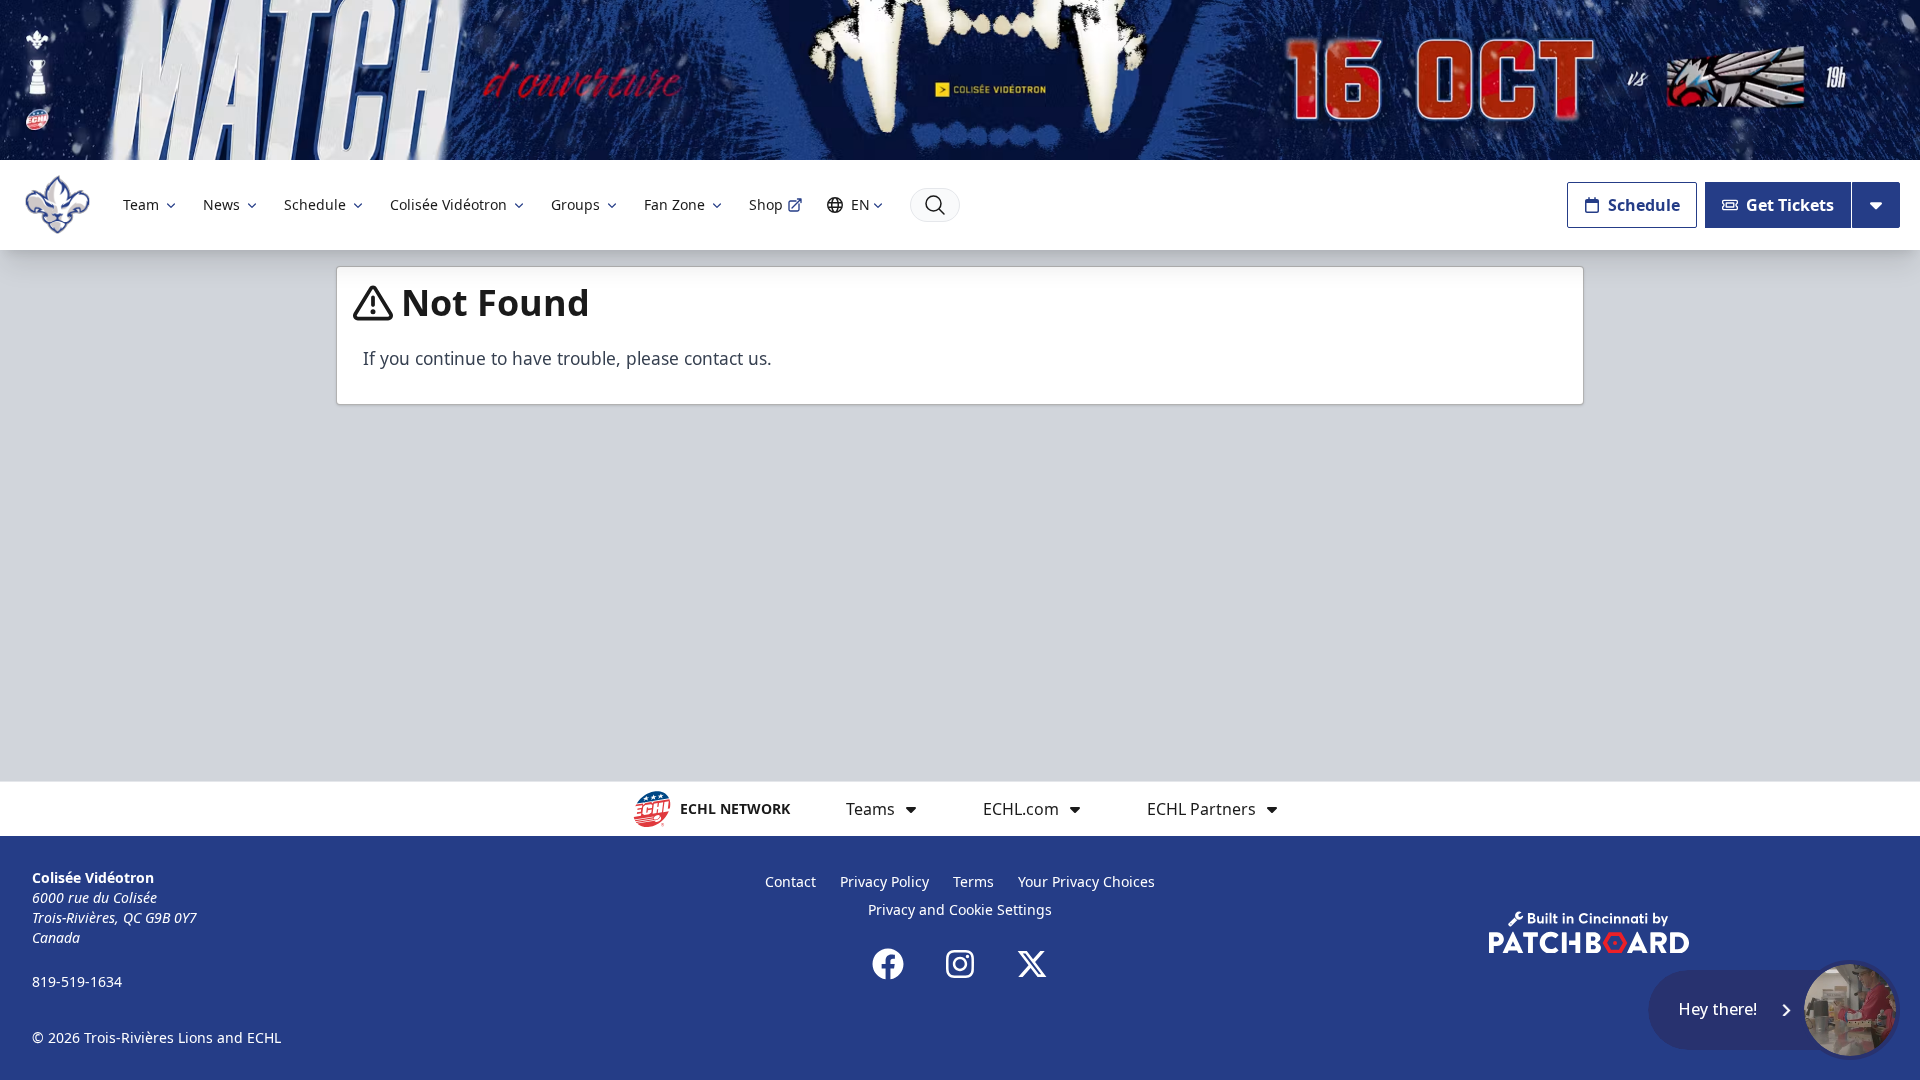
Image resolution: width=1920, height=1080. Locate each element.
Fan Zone (674, 204)
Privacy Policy (884, 881)
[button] (1774, 1010)
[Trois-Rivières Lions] (57, 204)
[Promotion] (960, 80)
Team (141, 204)
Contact (790, 881)
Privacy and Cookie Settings (960, 909)
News (221, 204)
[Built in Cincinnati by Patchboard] (1589, 932)
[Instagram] (960, 964)
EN (860, 204)
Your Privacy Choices (1086, 881)
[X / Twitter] (1032, 964)
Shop (766, 204)
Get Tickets (1790, 205)
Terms (973, 881)
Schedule (315, 204)
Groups (575, 204)
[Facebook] (888, 964)
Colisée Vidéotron (448, 204)
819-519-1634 (77, 981)
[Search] (935, 205)
